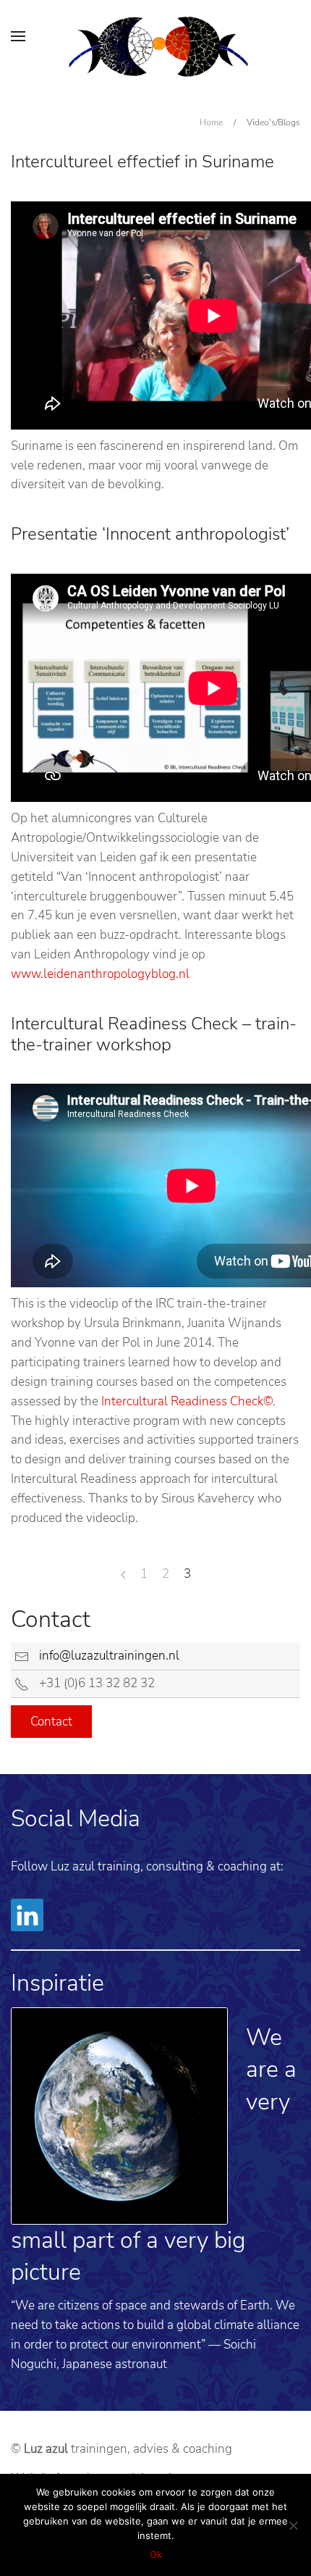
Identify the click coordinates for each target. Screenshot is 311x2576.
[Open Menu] (18, 36)
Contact (51, 1722)
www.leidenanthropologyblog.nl (100, 974)
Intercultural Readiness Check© (187, 1401)
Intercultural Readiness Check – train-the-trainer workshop (154, 1034)
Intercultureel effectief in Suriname (142, 162)
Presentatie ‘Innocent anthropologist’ (150, 534)
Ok (156, 2554)
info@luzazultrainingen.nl (109, 1656)
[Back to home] (158, 47)
